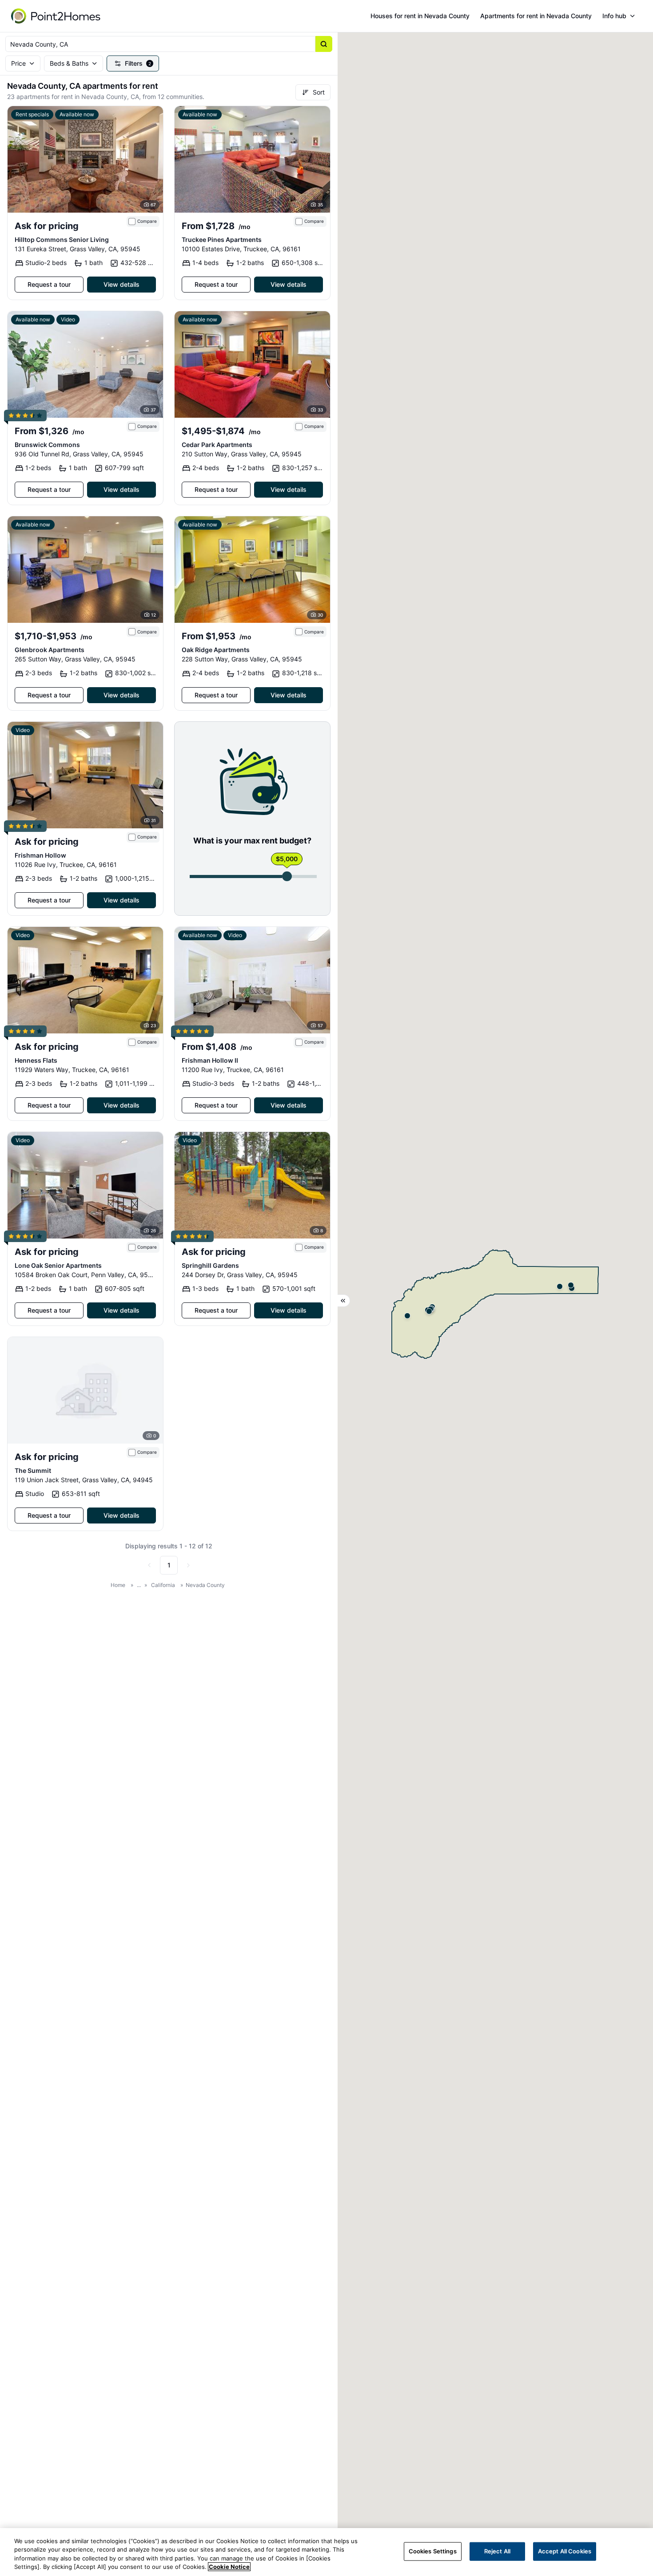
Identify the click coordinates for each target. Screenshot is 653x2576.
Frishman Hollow (40, 855)
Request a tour (49, 284)
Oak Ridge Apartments (216, 650)
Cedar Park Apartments (217, 445)
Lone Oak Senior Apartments (58, 1265)
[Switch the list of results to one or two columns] (344, 1301)
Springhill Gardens (210, 1265)
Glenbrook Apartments (50, 650)
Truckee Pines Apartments (222, 239)
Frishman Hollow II (210, 1060)
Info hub (614, 16)
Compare (147, 221)
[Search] (324, 44)
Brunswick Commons (47, 445)
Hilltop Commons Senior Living (62, 239)
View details (121, 284)
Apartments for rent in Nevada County (536, 16)
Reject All (497, 2551)
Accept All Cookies (565, 2551)
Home (118, 1585)
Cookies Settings (433, 2551)
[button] (560, 1286)
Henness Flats (36, 1060)
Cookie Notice (229, 2567)
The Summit (33, 1470)
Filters (138, 63)
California (163, 1585)
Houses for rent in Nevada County (420, 16)
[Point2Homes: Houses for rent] (56, 16)
